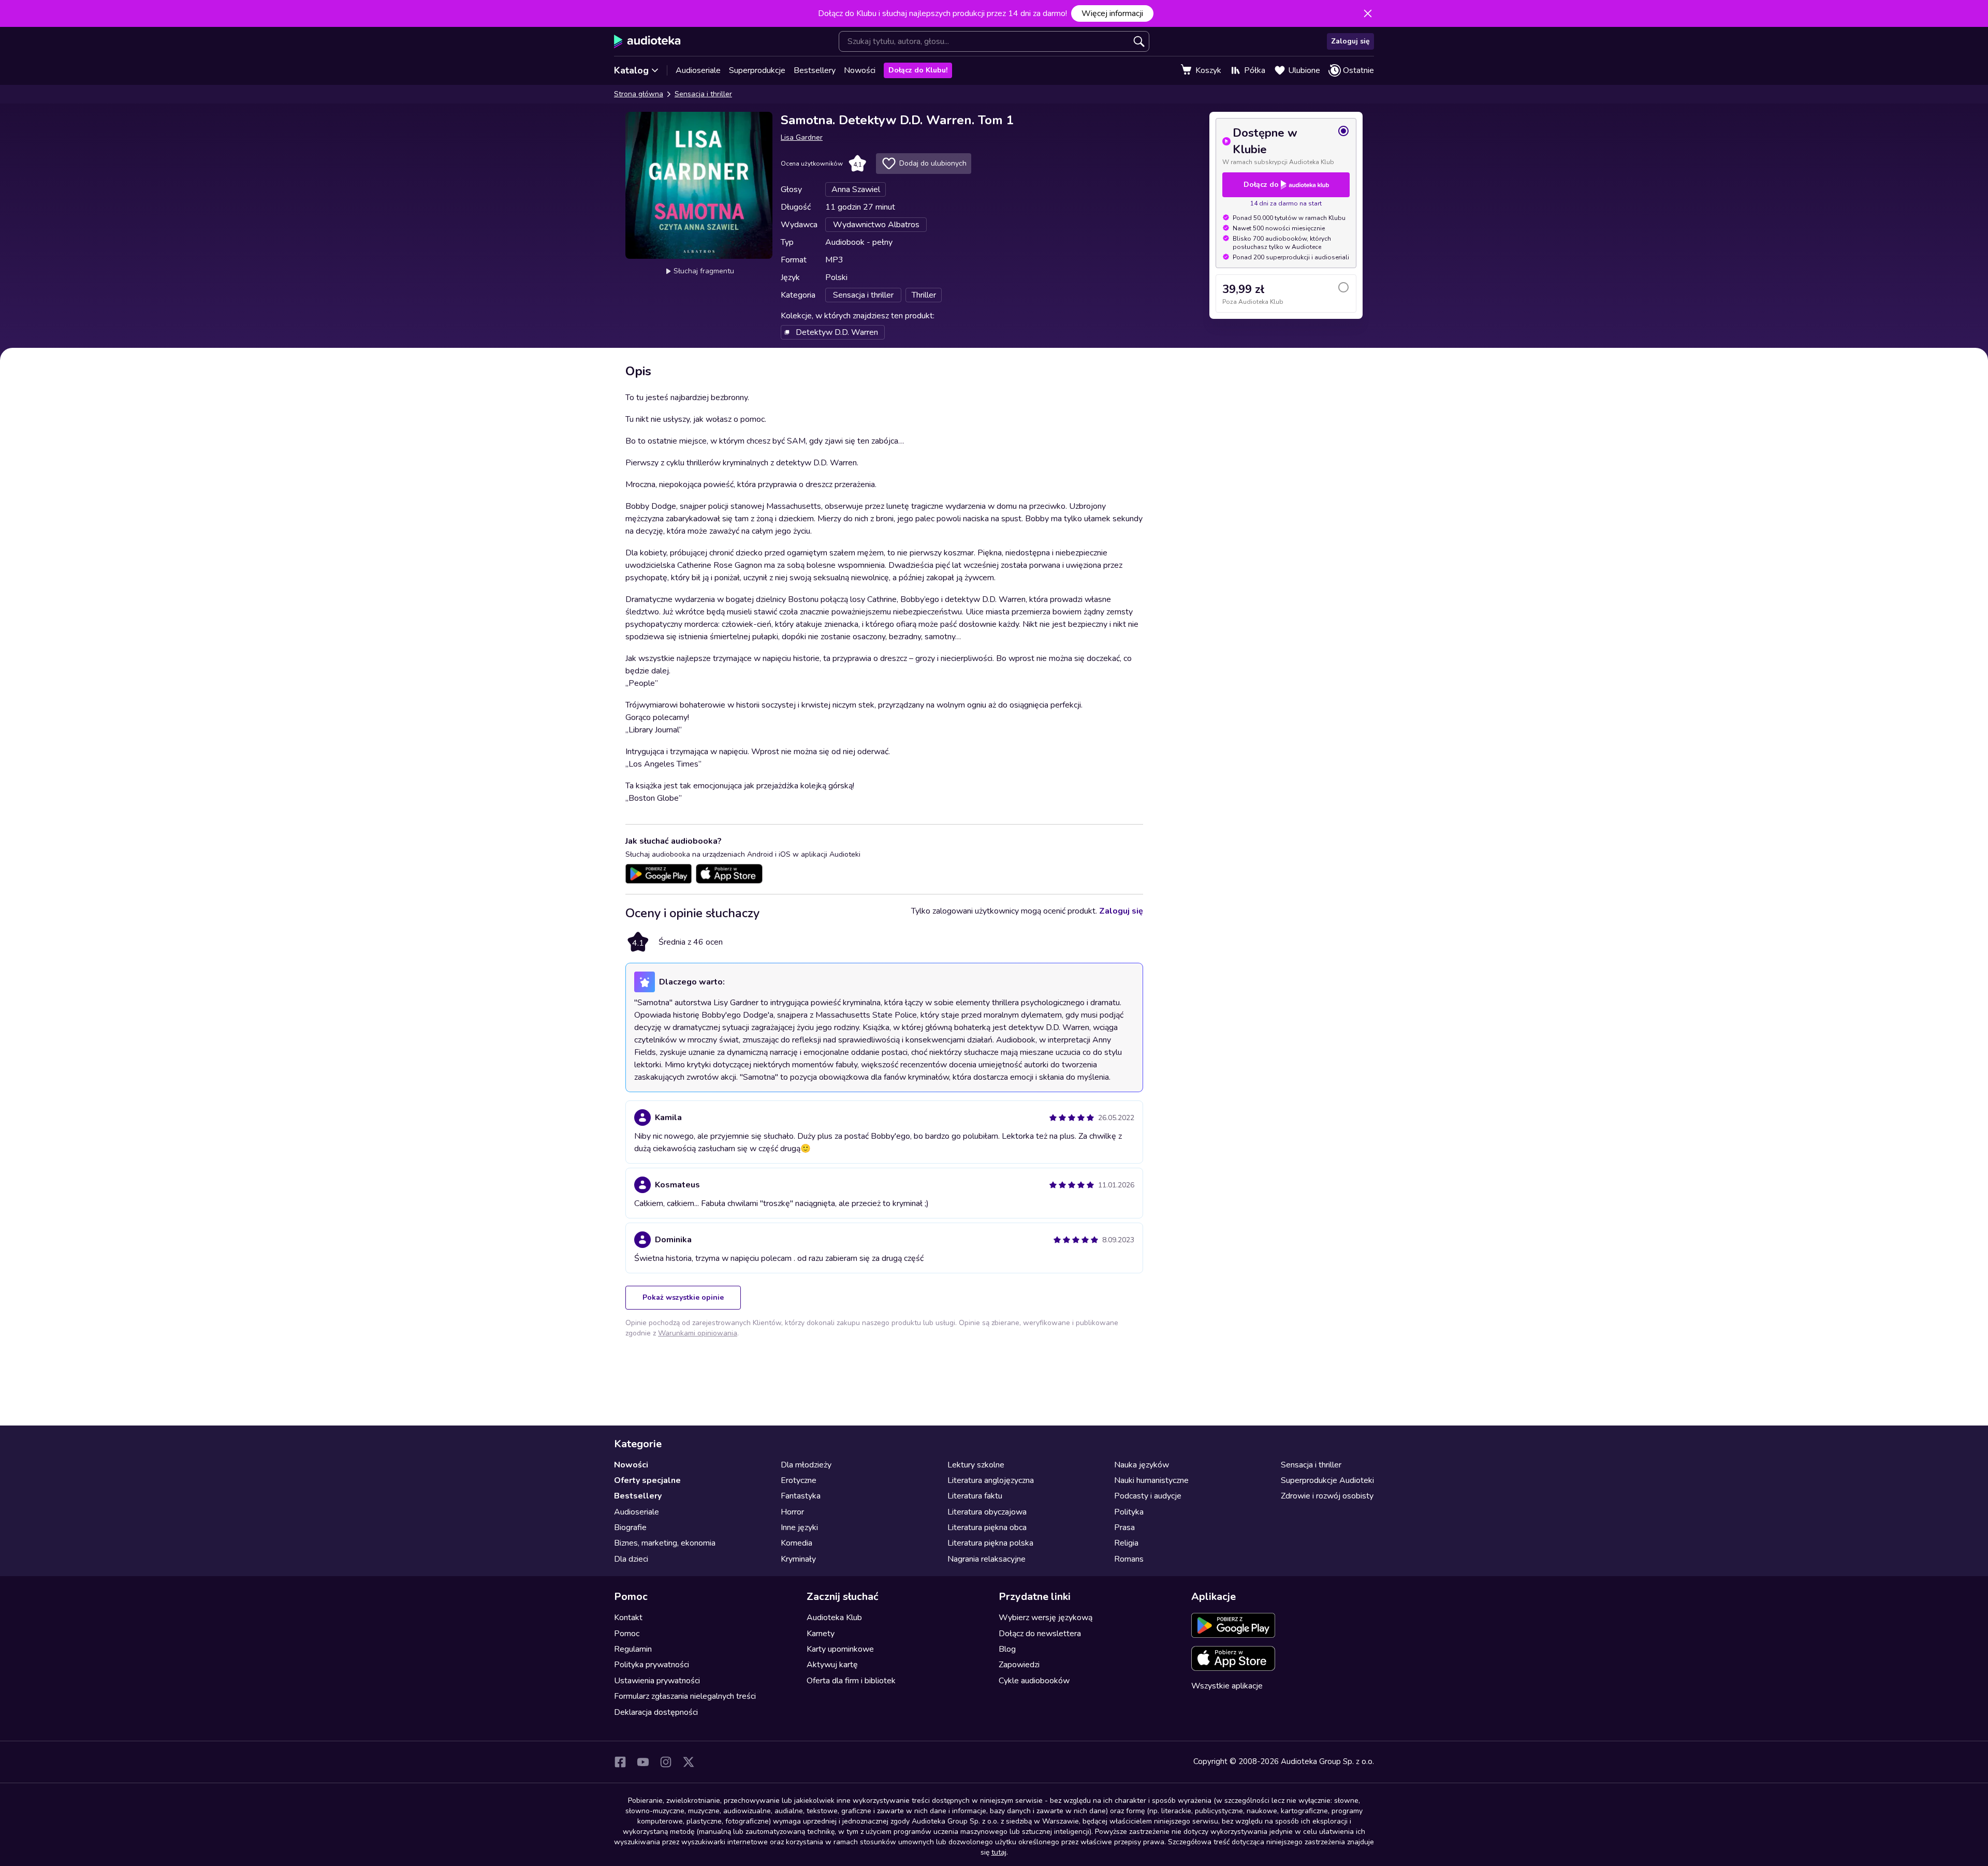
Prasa (1124, 1527)
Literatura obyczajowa (987, 1512)
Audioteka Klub (834, 1618)
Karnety (821, 1634)
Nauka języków (1142, 1465)
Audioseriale (698, 70)
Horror (792, 1512)
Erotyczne (799, 1480)
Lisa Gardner (802, 137)
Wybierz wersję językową (1046, 1618)
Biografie (630, 1527)
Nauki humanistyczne (1151, 1480)
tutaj (999, 1852)
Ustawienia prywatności (657, 1681)
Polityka (1129, 1512)
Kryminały (798, 1559)
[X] (689, 1762)
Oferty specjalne (647, 1480)
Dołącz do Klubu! (918, 70)
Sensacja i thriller (703, 94)
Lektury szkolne (976, 1465)
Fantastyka (801, 1496)
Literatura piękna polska (990, 1543)
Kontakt (628, 1618)
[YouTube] (643, 1762)
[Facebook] (620, 1762)
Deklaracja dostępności (656, 1712)
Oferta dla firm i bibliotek (851, 1681)
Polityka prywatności (652, 1665)
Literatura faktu (975, 1496)
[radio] (1286, 145)
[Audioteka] (647, 41)
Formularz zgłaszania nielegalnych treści (685, 1696)
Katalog (631, 70)
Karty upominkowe (840, 1649)
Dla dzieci (631, 1559)
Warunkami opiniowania (698, 1333)
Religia (1126, 1543)
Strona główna (639, 94)
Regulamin (633, 1649)
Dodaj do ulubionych (933, 163)
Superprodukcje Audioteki (1327, 1480)
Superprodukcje (757, 70)
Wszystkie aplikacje (1227, 1686)
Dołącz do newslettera (1040, 1634)
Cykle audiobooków (1034, 1681)
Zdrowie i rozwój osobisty (1327, 1496)
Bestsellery (815, 70)
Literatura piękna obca (987, 1527)
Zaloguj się (1350, 41)
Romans (1129, 1559)
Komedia (796, 1543)
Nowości (860, 70)
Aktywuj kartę (832, 1665)
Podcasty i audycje (1148, 1496)
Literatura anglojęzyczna (991, 1480)
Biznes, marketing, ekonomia (665, 1543)
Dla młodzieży (806, 1465)
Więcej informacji (1112, 13)
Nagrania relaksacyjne (986, 1559)
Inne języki (799, 1527)
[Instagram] (666, 1762)
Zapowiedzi (1019, 1665)
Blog (1007, 1649)
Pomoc (627, 1634)
